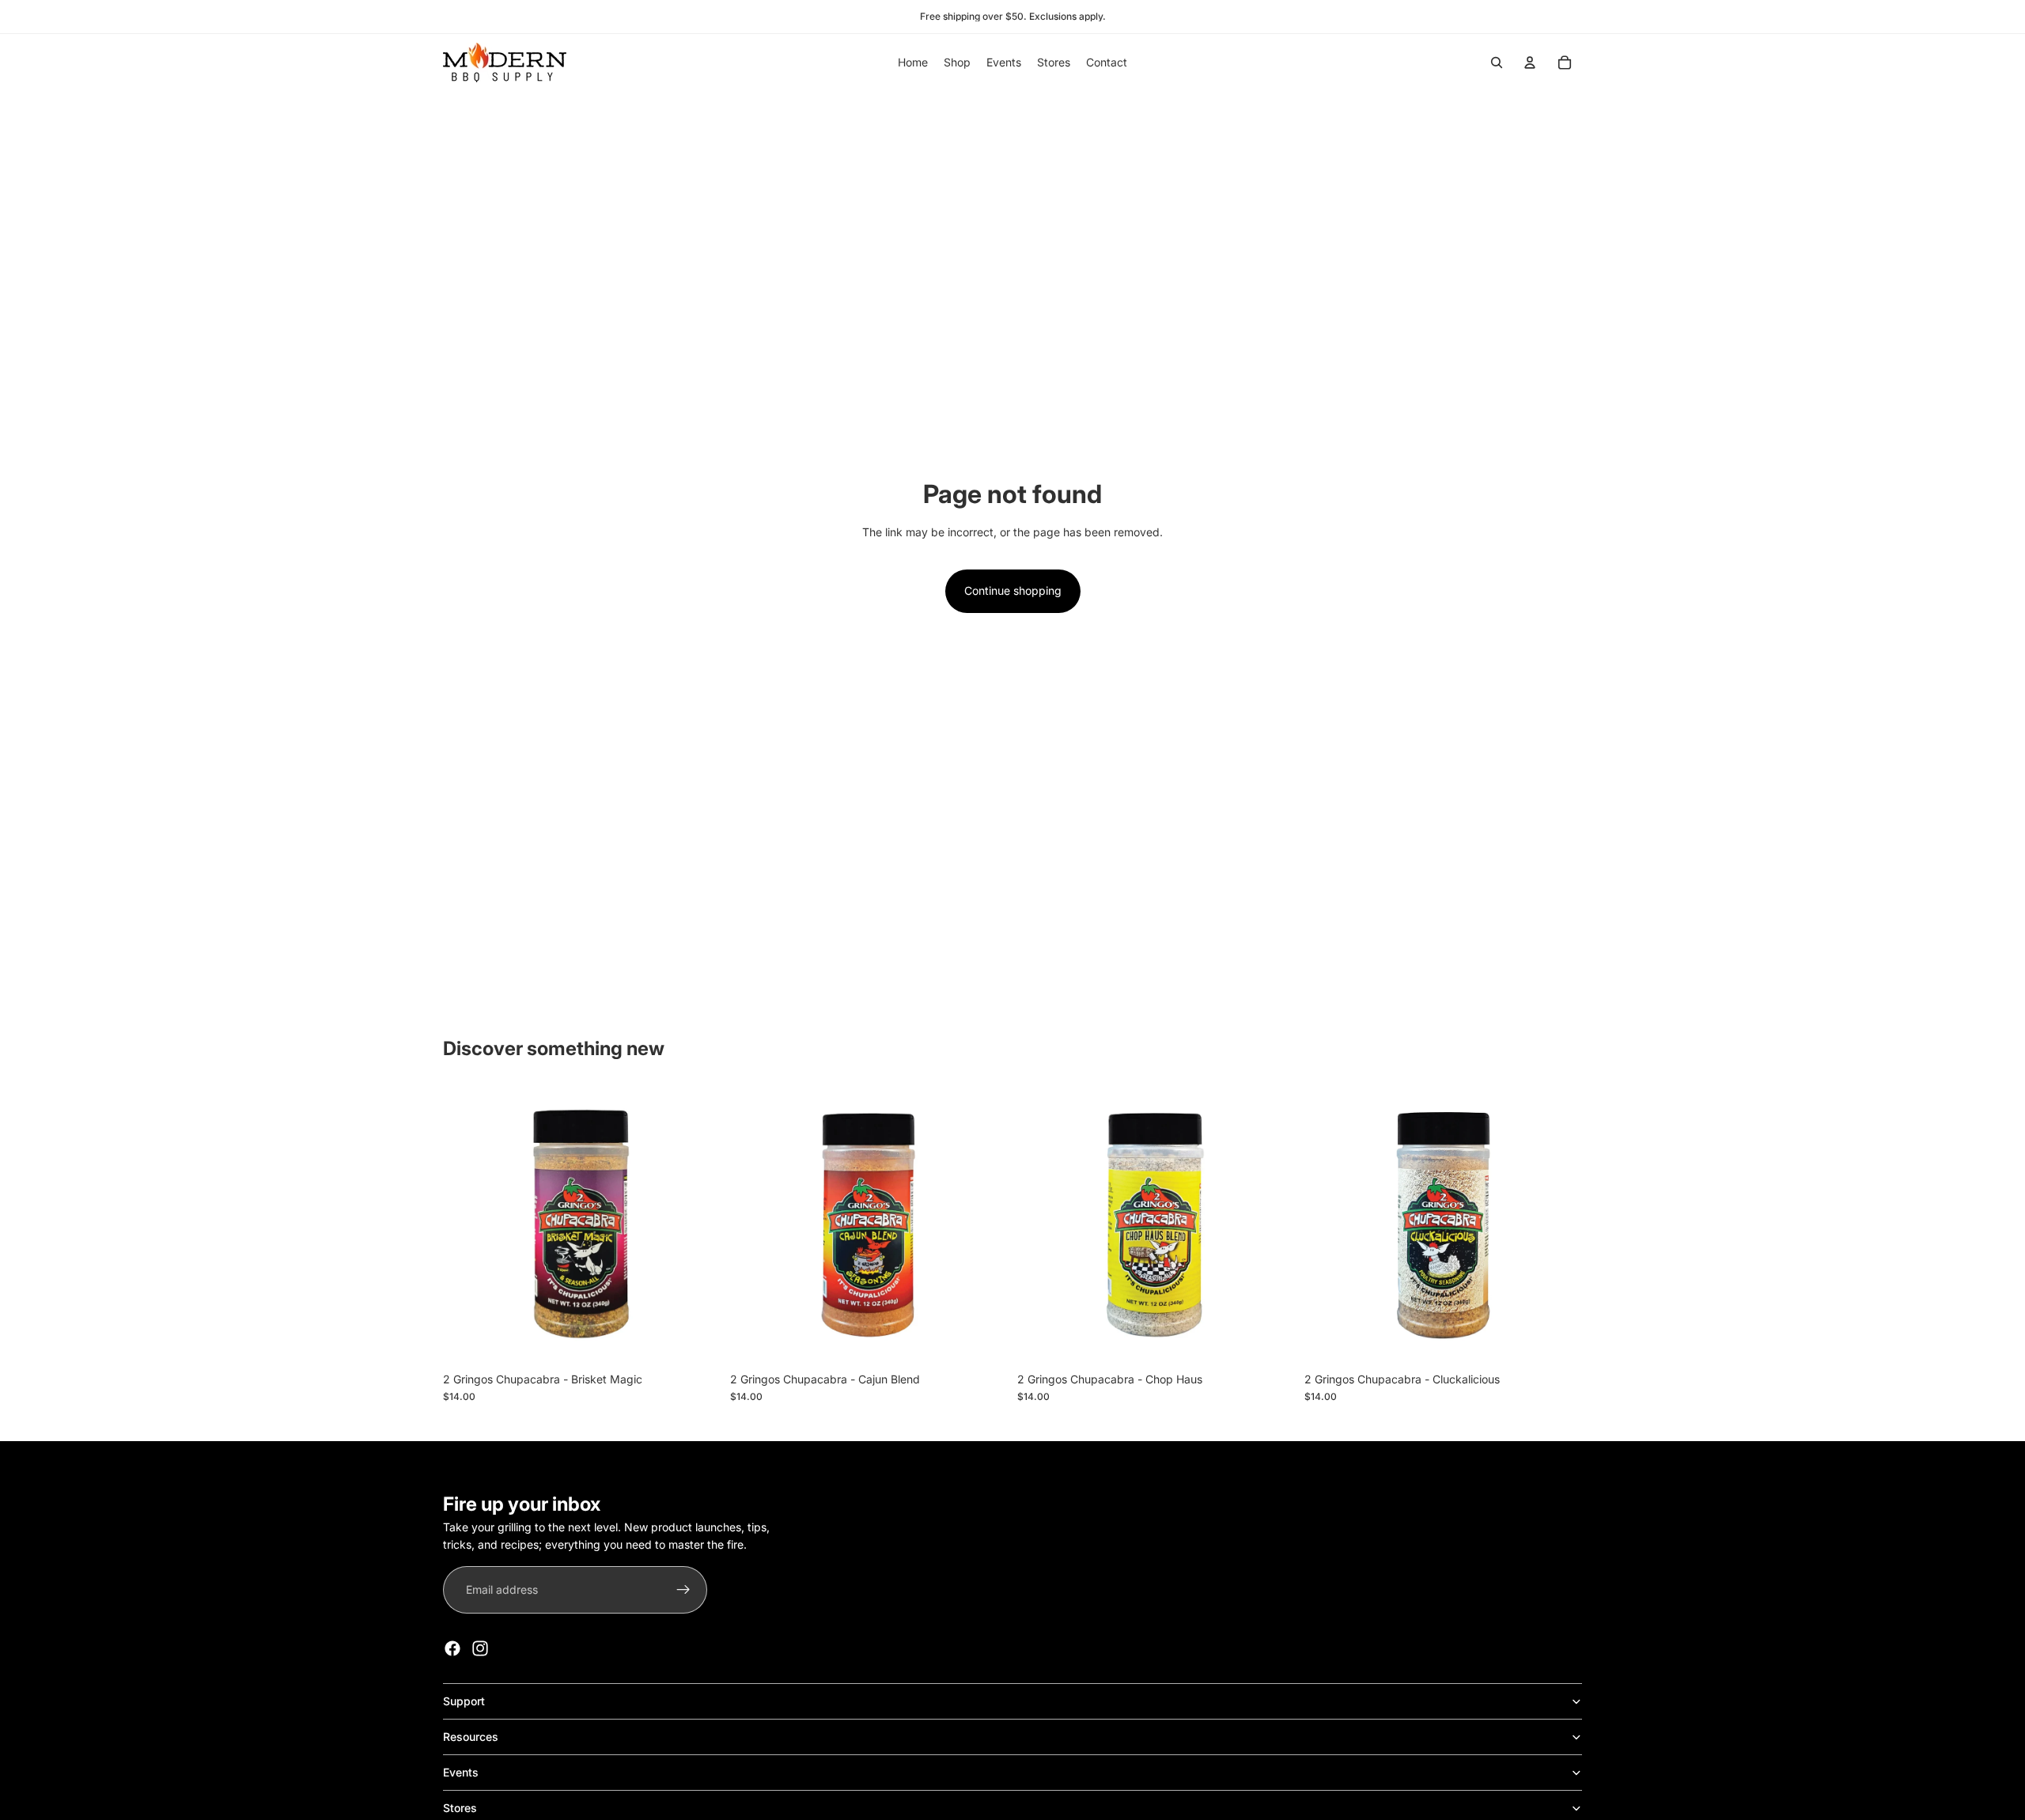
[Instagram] (480, 1648)
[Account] (1530, 62)
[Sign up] (683, 1590)
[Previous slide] (1328, 1225)
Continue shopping (1013, 590)
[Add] (696, 1340)
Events (461, 1772)
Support (464, 1701)
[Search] (1497, 62)
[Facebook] (452, 1648)
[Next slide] (1558, 1225)
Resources (471, 1737)
